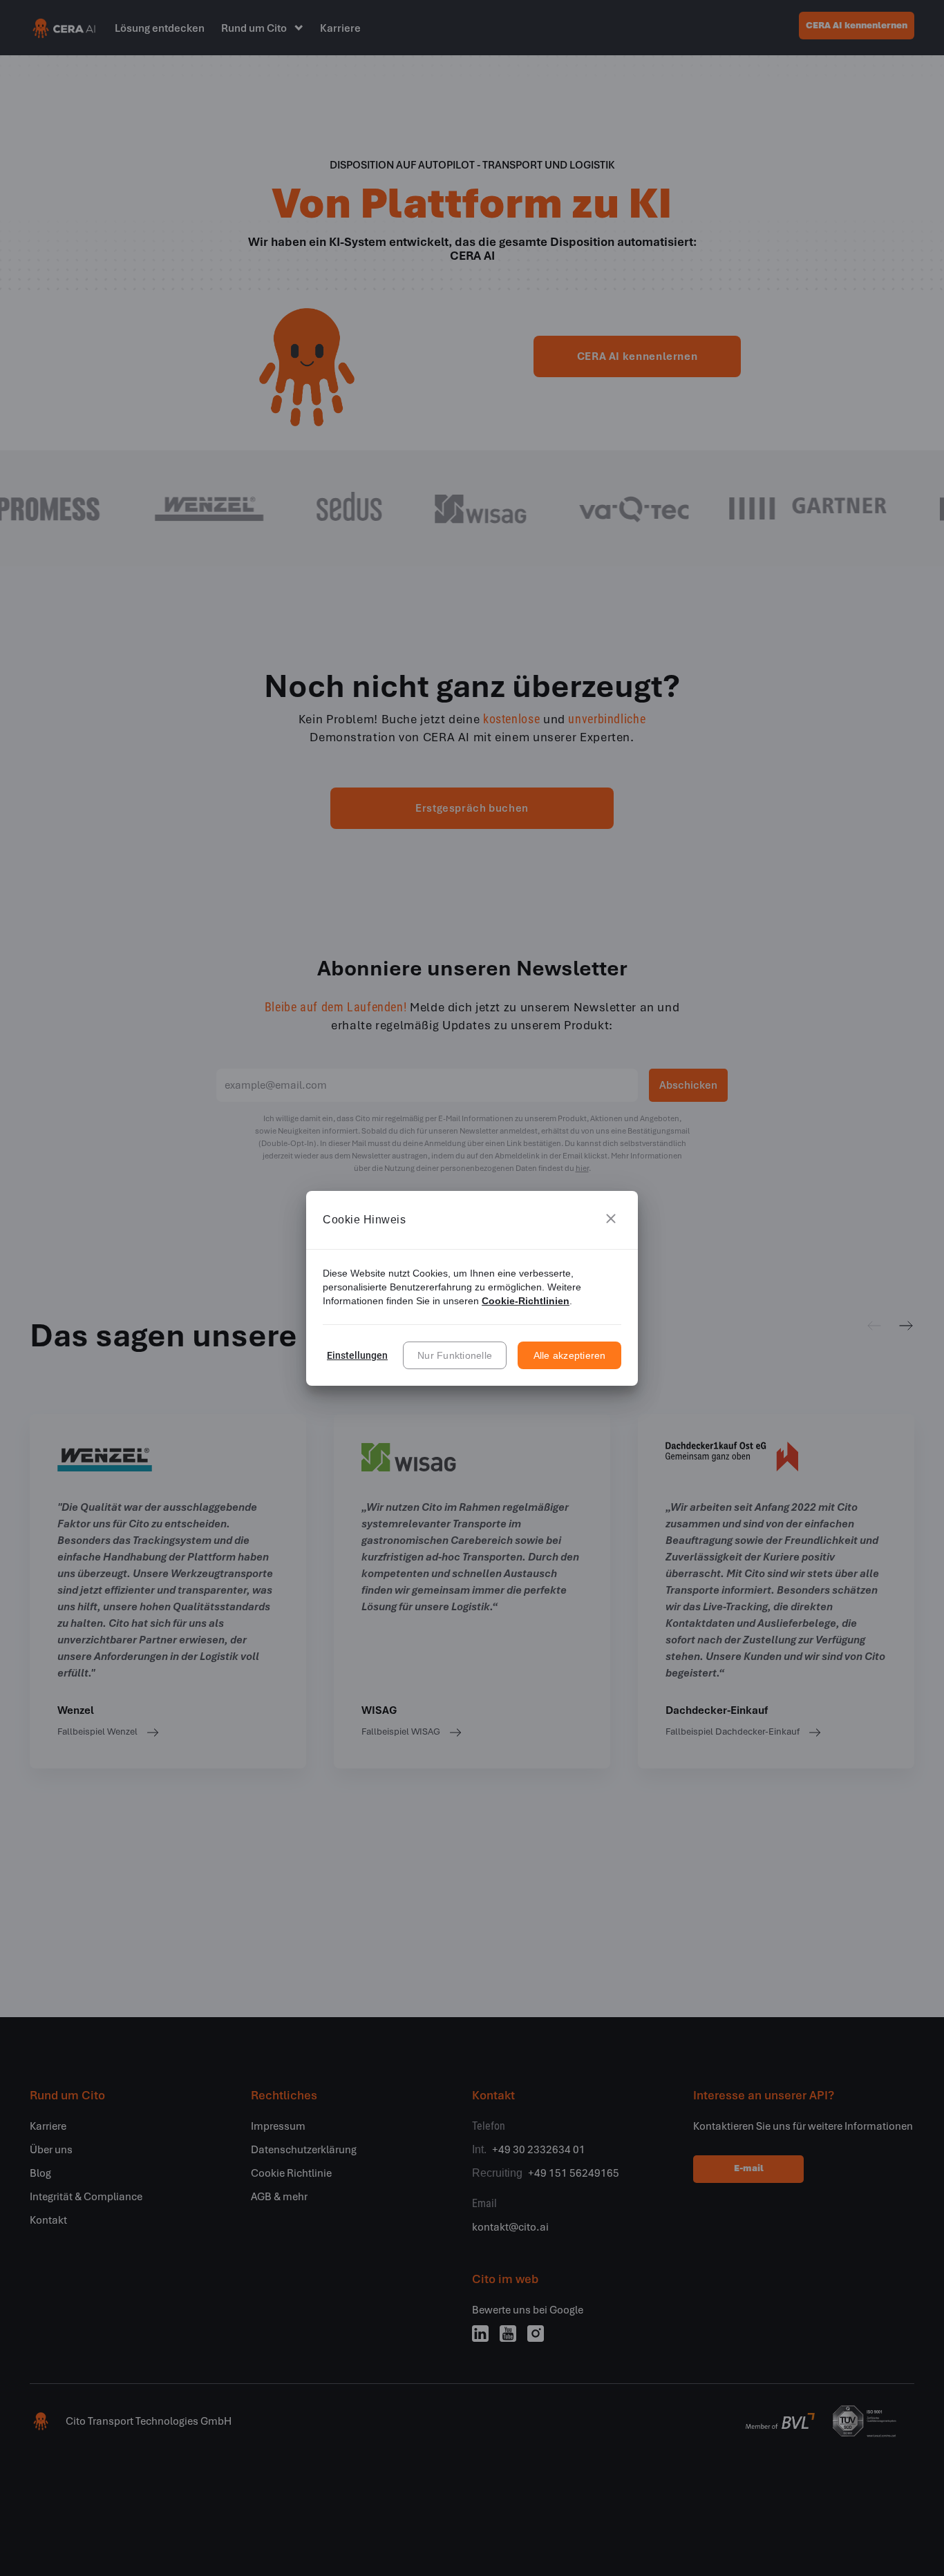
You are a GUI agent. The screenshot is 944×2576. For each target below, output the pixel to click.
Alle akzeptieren (570, 1355)
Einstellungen (357, 1355)
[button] (611, 1220)
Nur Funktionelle (455, 1355)
